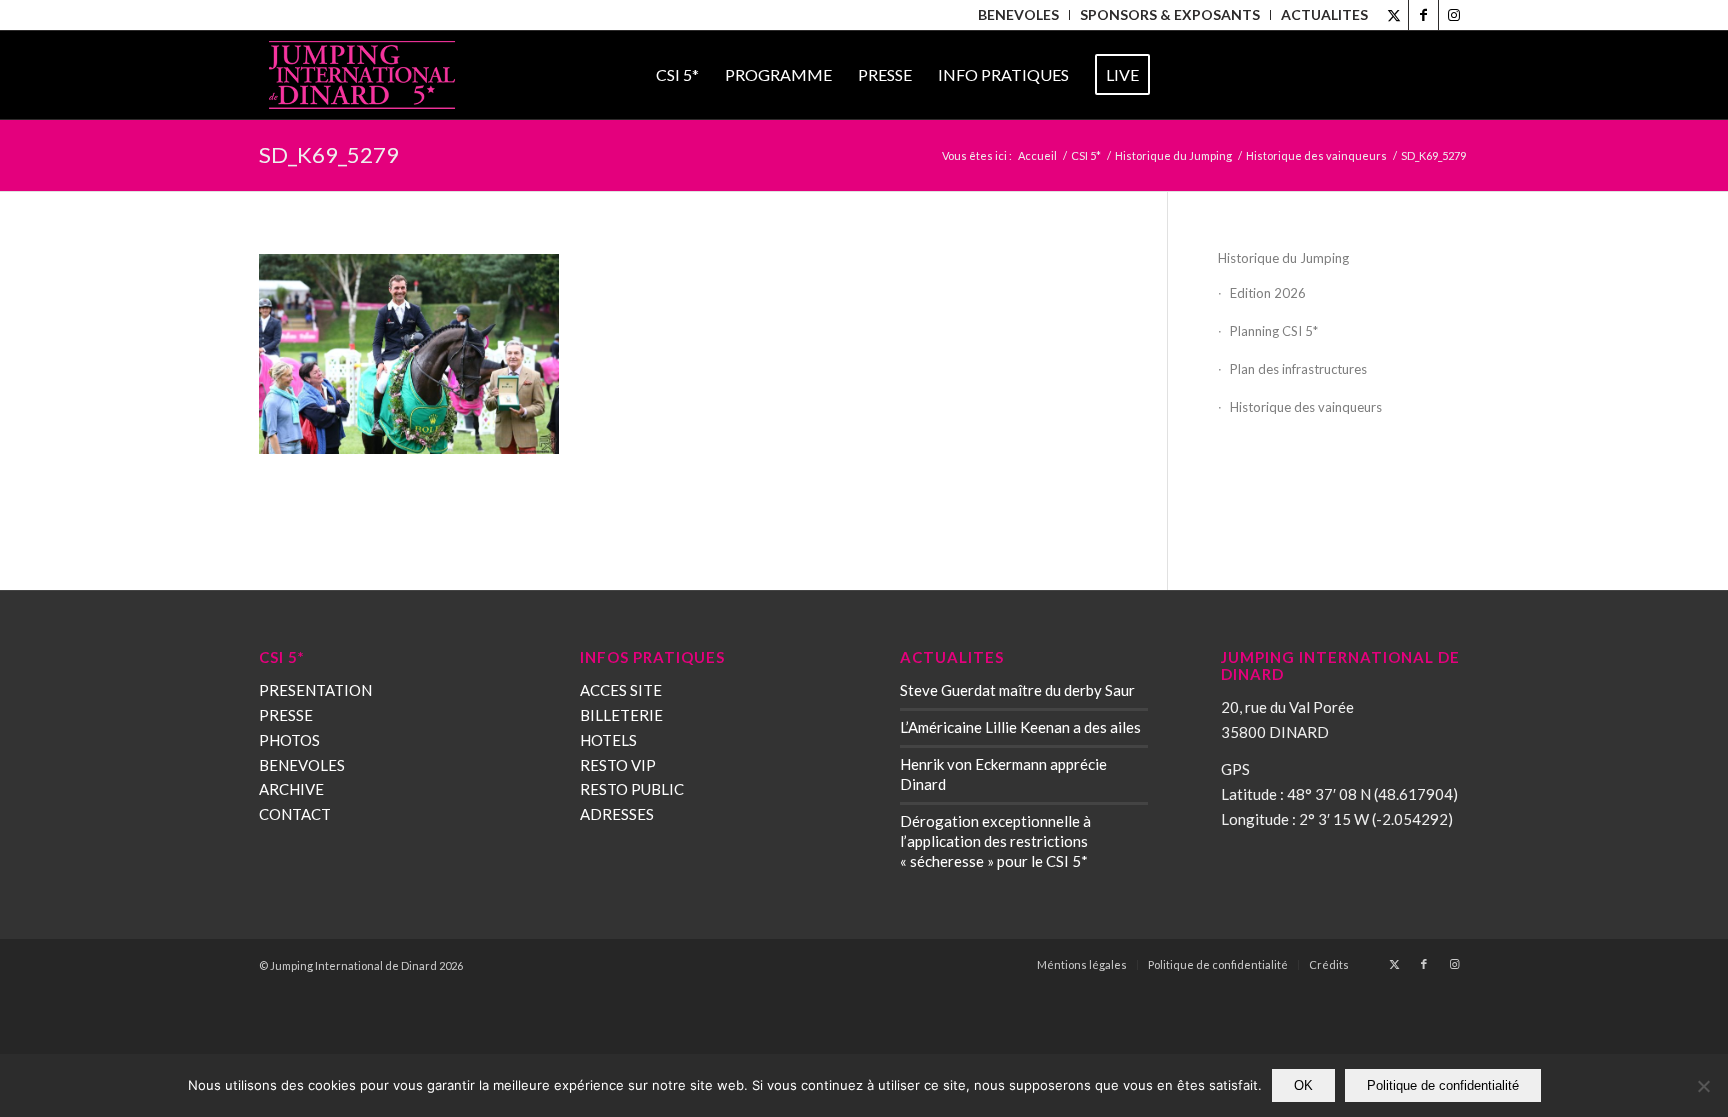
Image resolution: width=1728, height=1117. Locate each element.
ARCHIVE (291, 789)
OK (1303, 1085)
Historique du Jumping (1283, 258)
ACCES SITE (621, 690)
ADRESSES (617, 814)
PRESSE (286, 715)
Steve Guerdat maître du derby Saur (1017, 690)
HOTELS (608, 740)
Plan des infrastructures (1298, 369)
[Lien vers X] (1393, 15)
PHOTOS (289, 740)
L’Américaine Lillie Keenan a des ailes (1020, 727)
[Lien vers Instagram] (1454, 15)
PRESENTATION (315, 690)
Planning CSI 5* (1274, 331)
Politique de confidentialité (1443, 1085)
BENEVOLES (302, 765)
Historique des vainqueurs (1306, 407)
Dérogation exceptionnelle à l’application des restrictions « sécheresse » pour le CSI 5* (995, 841)
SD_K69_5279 (329, 154)
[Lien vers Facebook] (1423, 15)
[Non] (1703, 1086)
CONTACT (295, 814)
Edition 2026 (1268, 293)
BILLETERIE (621, 715)
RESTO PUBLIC (632, 789)
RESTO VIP (618, 765)
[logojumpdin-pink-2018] (362, 75)
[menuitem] (1019, 15)
